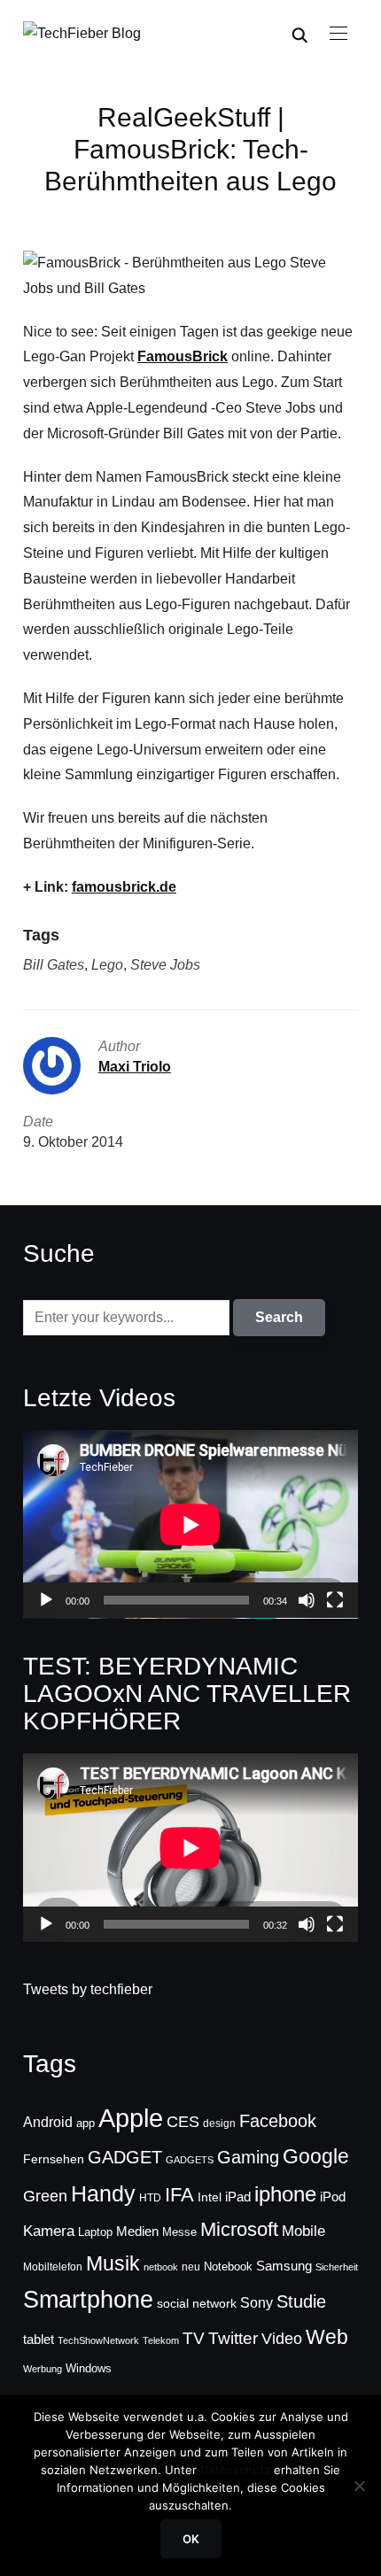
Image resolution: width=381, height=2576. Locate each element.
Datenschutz (235, 2470)
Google (316, 2156)
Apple (131, 2118)
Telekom (161, 2340)
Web (327, 2337)
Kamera (49, 2231)
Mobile (303, 2231)
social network (197, 2303)
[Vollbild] (335, 1600)
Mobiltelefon (53, 2267)
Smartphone (88, 2300)
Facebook (278, 2121)
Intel (210, 2197)
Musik (113, 2263)
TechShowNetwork (98, 2340)
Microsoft (239, 2229)
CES (183, 2122)
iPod (333, 2197)
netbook (161, 2267)
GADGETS (190, 2160)
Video (282, 2339)
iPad (238, 2197)
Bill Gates (54, 965)
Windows (89, 2368)
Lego (107, 965)
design (219, 2123)
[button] (338, 34)
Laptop (95, 2232)
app (86, 2123)
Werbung (43, 2369)
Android (48, 2122)
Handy (103, 2193)
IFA (179, 2195)
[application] (190, 1524)
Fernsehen (54, 2159)
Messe (179, 2232)
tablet (39, 2340)
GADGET (125, 2157)
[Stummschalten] (307, 1600)
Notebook (228, 2267)
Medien (137, 2232)
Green (45, 2196)
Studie (301, 2301)
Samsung (284, 2266)
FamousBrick (183, 356)
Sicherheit (337, 2267)
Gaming (248, 2157)
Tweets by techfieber (88, 1989)
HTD (150, 2198)
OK (191, 2539)
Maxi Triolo (135, 1067)
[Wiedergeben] (46, 1600)
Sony (257, 2302)
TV (194, 2338)
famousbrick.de (124, 887)
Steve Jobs (165, 965)
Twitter (233, 2338)
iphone (285, 2194)
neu (191, 2267)
